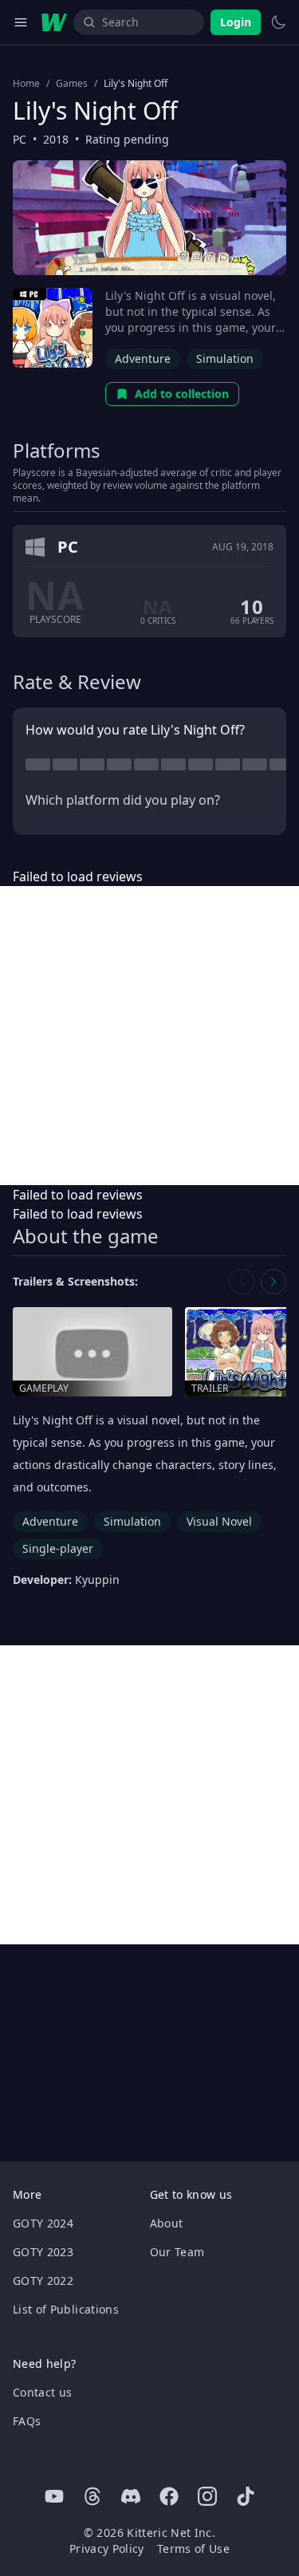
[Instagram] (207, 2496)
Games (72, 84)
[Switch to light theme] (278, 22)
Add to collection (182, 394)
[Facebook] (169, 2496)
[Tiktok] (246, 2496)
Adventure (143, 358)
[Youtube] (54, 2496)
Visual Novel (219, 1521)
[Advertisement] (149, 1036)
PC (20, 139)
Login (236, 22)
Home (26, 84)
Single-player (58, 1548)
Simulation (225, 358)
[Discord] (131, 2496)
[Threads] (92, 2496)
